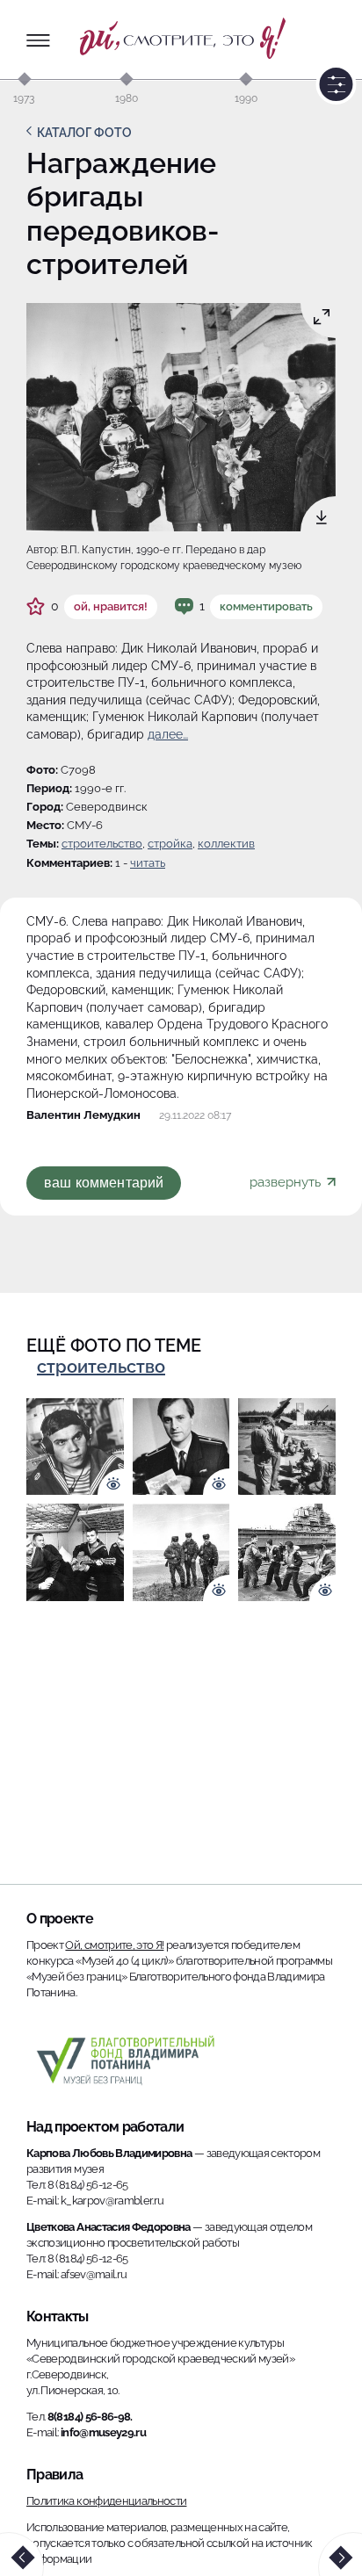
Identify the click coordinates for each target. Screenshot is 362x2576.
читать (148, 863)
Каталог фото (84, 133)
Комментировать (266, 606)
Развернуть (287, 1182)
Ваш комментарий (104, 1183)
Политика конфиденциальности (106, 2501)
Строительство (102, 844)
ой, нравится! (111, 606)
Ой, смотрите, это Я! (114, 1945)
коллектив (226, 844)
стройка (170, 844)
